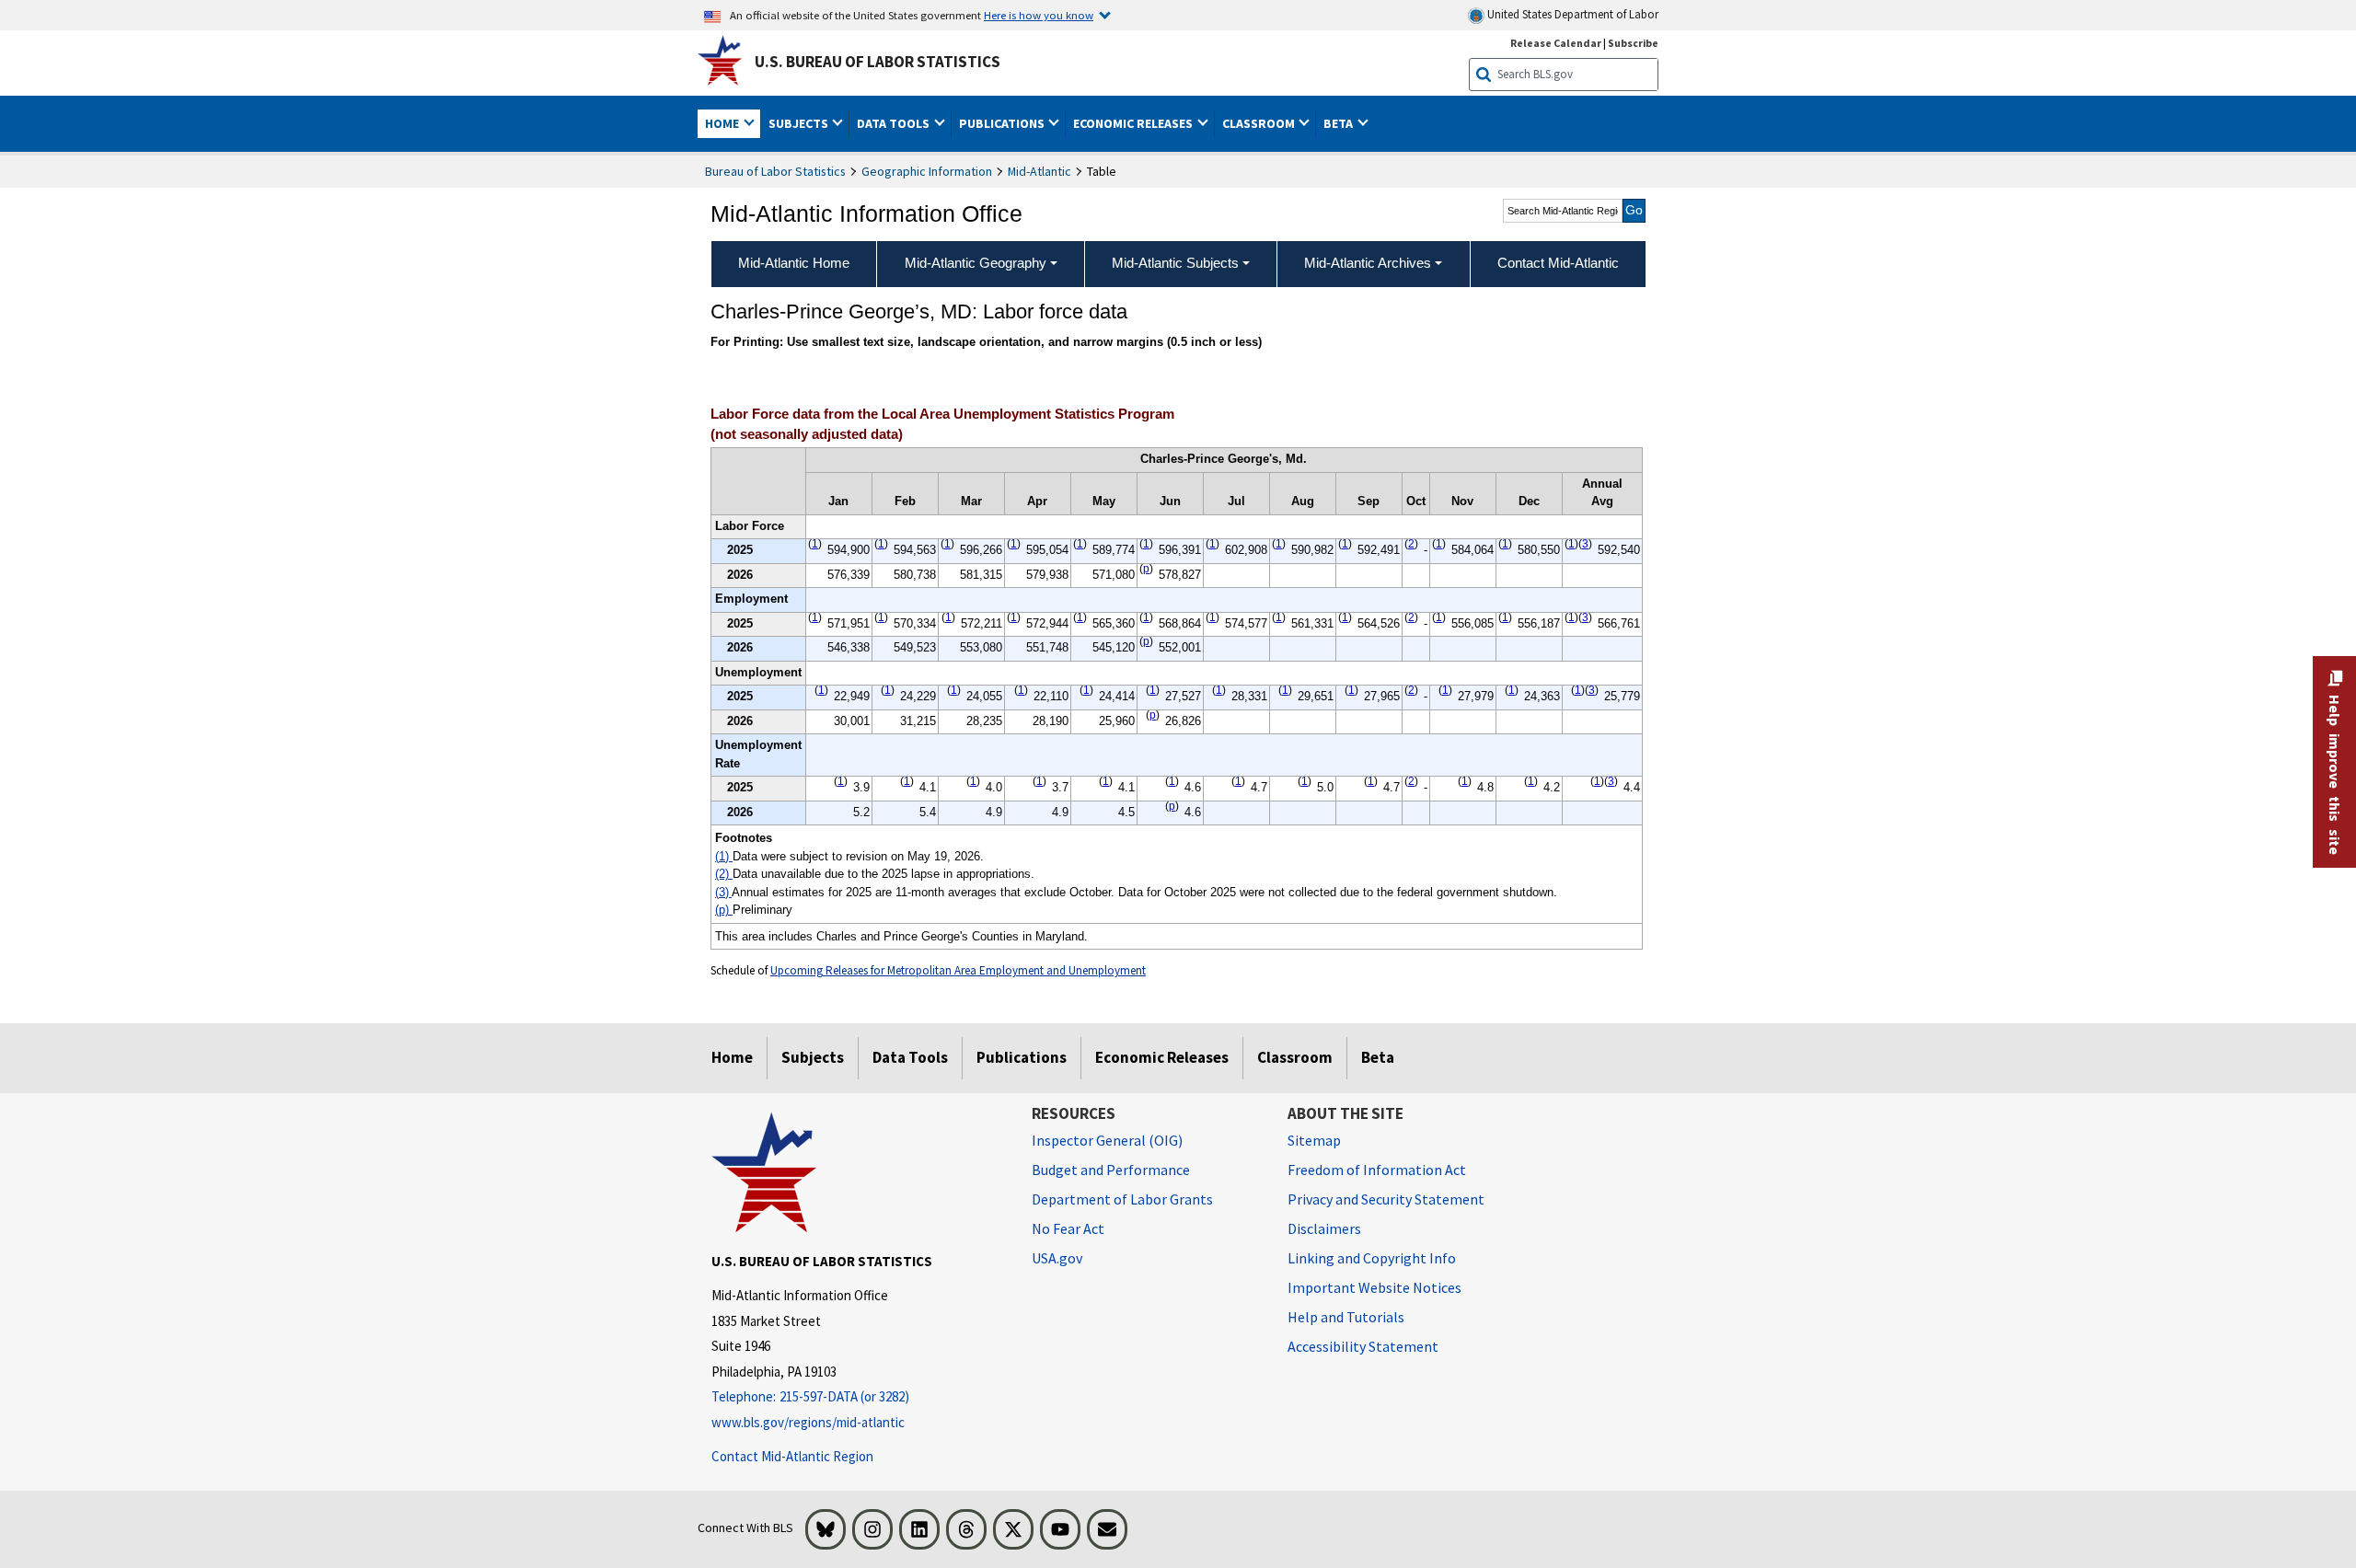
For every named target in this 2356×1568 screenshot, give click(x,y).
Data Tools (910, 1057)
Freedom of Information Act (1377, 1170)
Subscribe (1633, 43)
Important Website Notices (1374, 1287)
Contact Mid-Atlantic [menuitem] (1558, 263)
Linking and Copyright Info (1372, 1258)
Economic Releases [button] (1134, 123)
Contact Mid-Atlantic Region (792, 1456)
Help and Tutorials (1346, 1317)
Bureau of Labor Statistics (775, 171)
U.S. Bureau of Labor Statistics (878, 62)
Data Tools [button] (895, 123)
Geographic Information (927, 171)
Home (732, 1057)
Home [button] (723, 123)
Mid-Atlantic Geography (976, 263)
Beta (1378, 1057)
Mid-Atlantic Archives (1368, 263)
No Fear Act (1068, 1228)
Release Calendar (1556, 43)
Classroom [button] (1260, 123)
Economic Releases (1162, 1057)
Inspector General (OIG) (1107, 1140)
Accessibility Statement (1363, 1346)
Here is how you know (1039, 15)
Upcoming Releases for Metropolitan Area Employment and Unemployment (958, 970)
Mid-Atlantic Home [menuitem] (794, 263)
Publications (1022, 1057)
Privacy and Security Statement (1386, 1199)
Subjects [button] (800, 123)
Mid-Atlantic (1039, 171)
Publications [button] (1003, 123)
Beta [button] (1340, 123)
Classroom (1295, 1057)
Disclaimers (1324, 1228)
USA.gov (1057, 1258)
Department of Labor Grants (1122, 1199)
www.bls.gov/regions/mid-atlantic (808, 1422)
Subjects (813, 1057)
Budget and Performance (1111, 1170)
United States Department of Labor (1571, 14)
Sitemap (1314, 1140)
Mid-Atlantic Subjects (1175, 263)
